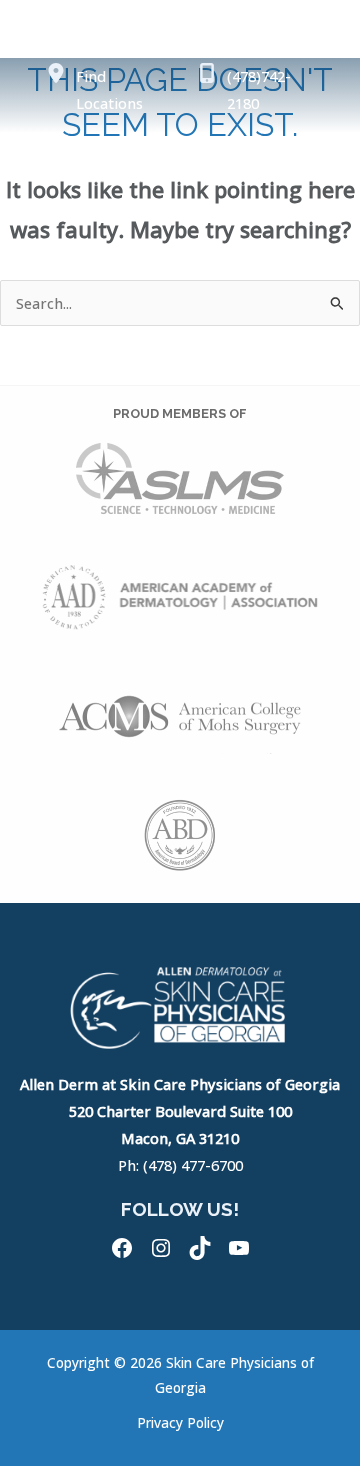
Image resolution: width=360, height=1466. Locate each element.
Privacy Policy (180, 1422)
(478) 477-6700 (193, 1165)
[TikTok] (200, 1248)
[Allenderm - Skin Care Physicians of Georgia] (85, 162)
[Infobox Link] (106, 95)
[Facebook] (122, 1248)
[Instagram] (161, 1248)
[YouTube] (239, 1248)
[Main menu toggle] (322, 163)
